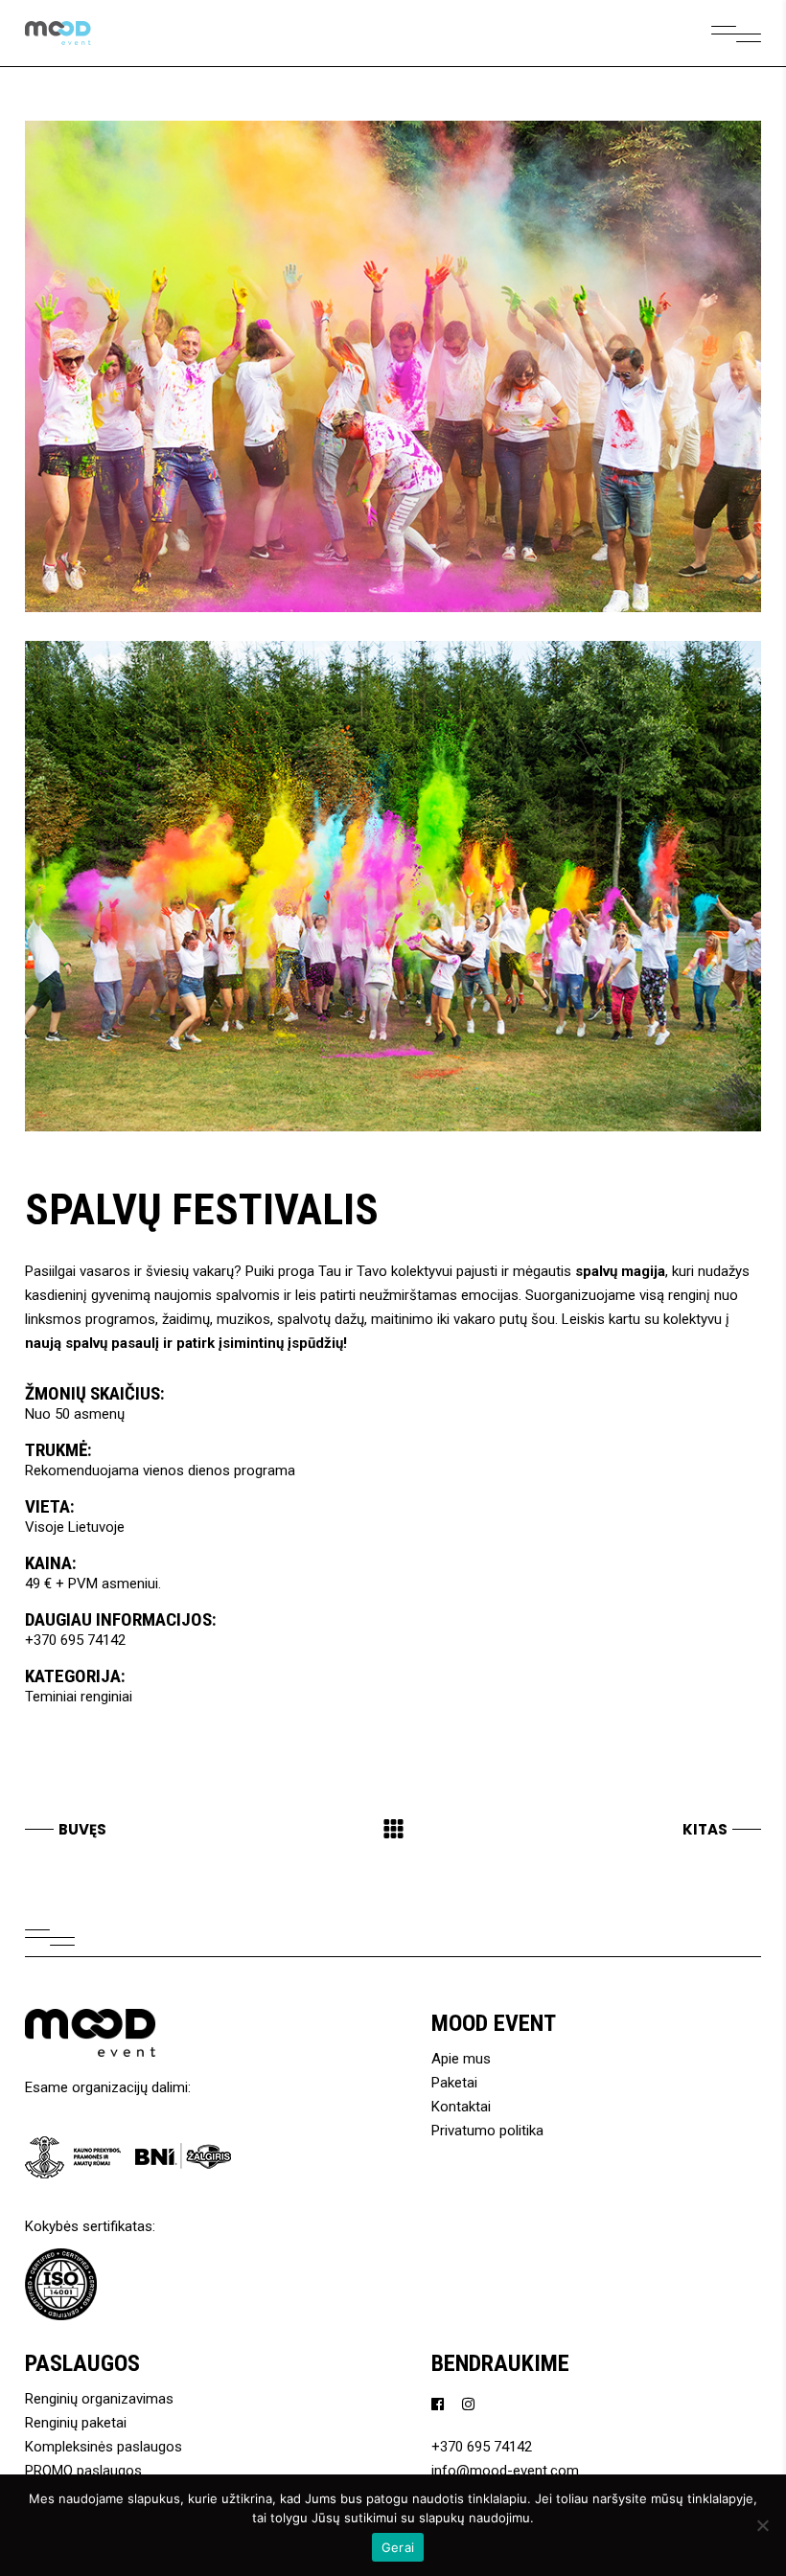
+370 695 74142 (75, 1640)
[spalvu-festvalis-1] (393, 366)
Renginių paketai (76, 2423)
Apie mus (461, 2059)
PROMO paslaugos (83, 2471)
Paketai (454, 2083)
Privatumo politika (487, 2131)
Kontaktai (461, 2107)
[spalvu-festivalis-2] (393, 887)
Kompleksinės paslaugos (104, 2447)
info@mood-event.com (505, 2471)
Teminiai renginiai (79, 1697)
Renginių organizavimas (99, 2399)
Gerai (398, 2547)
